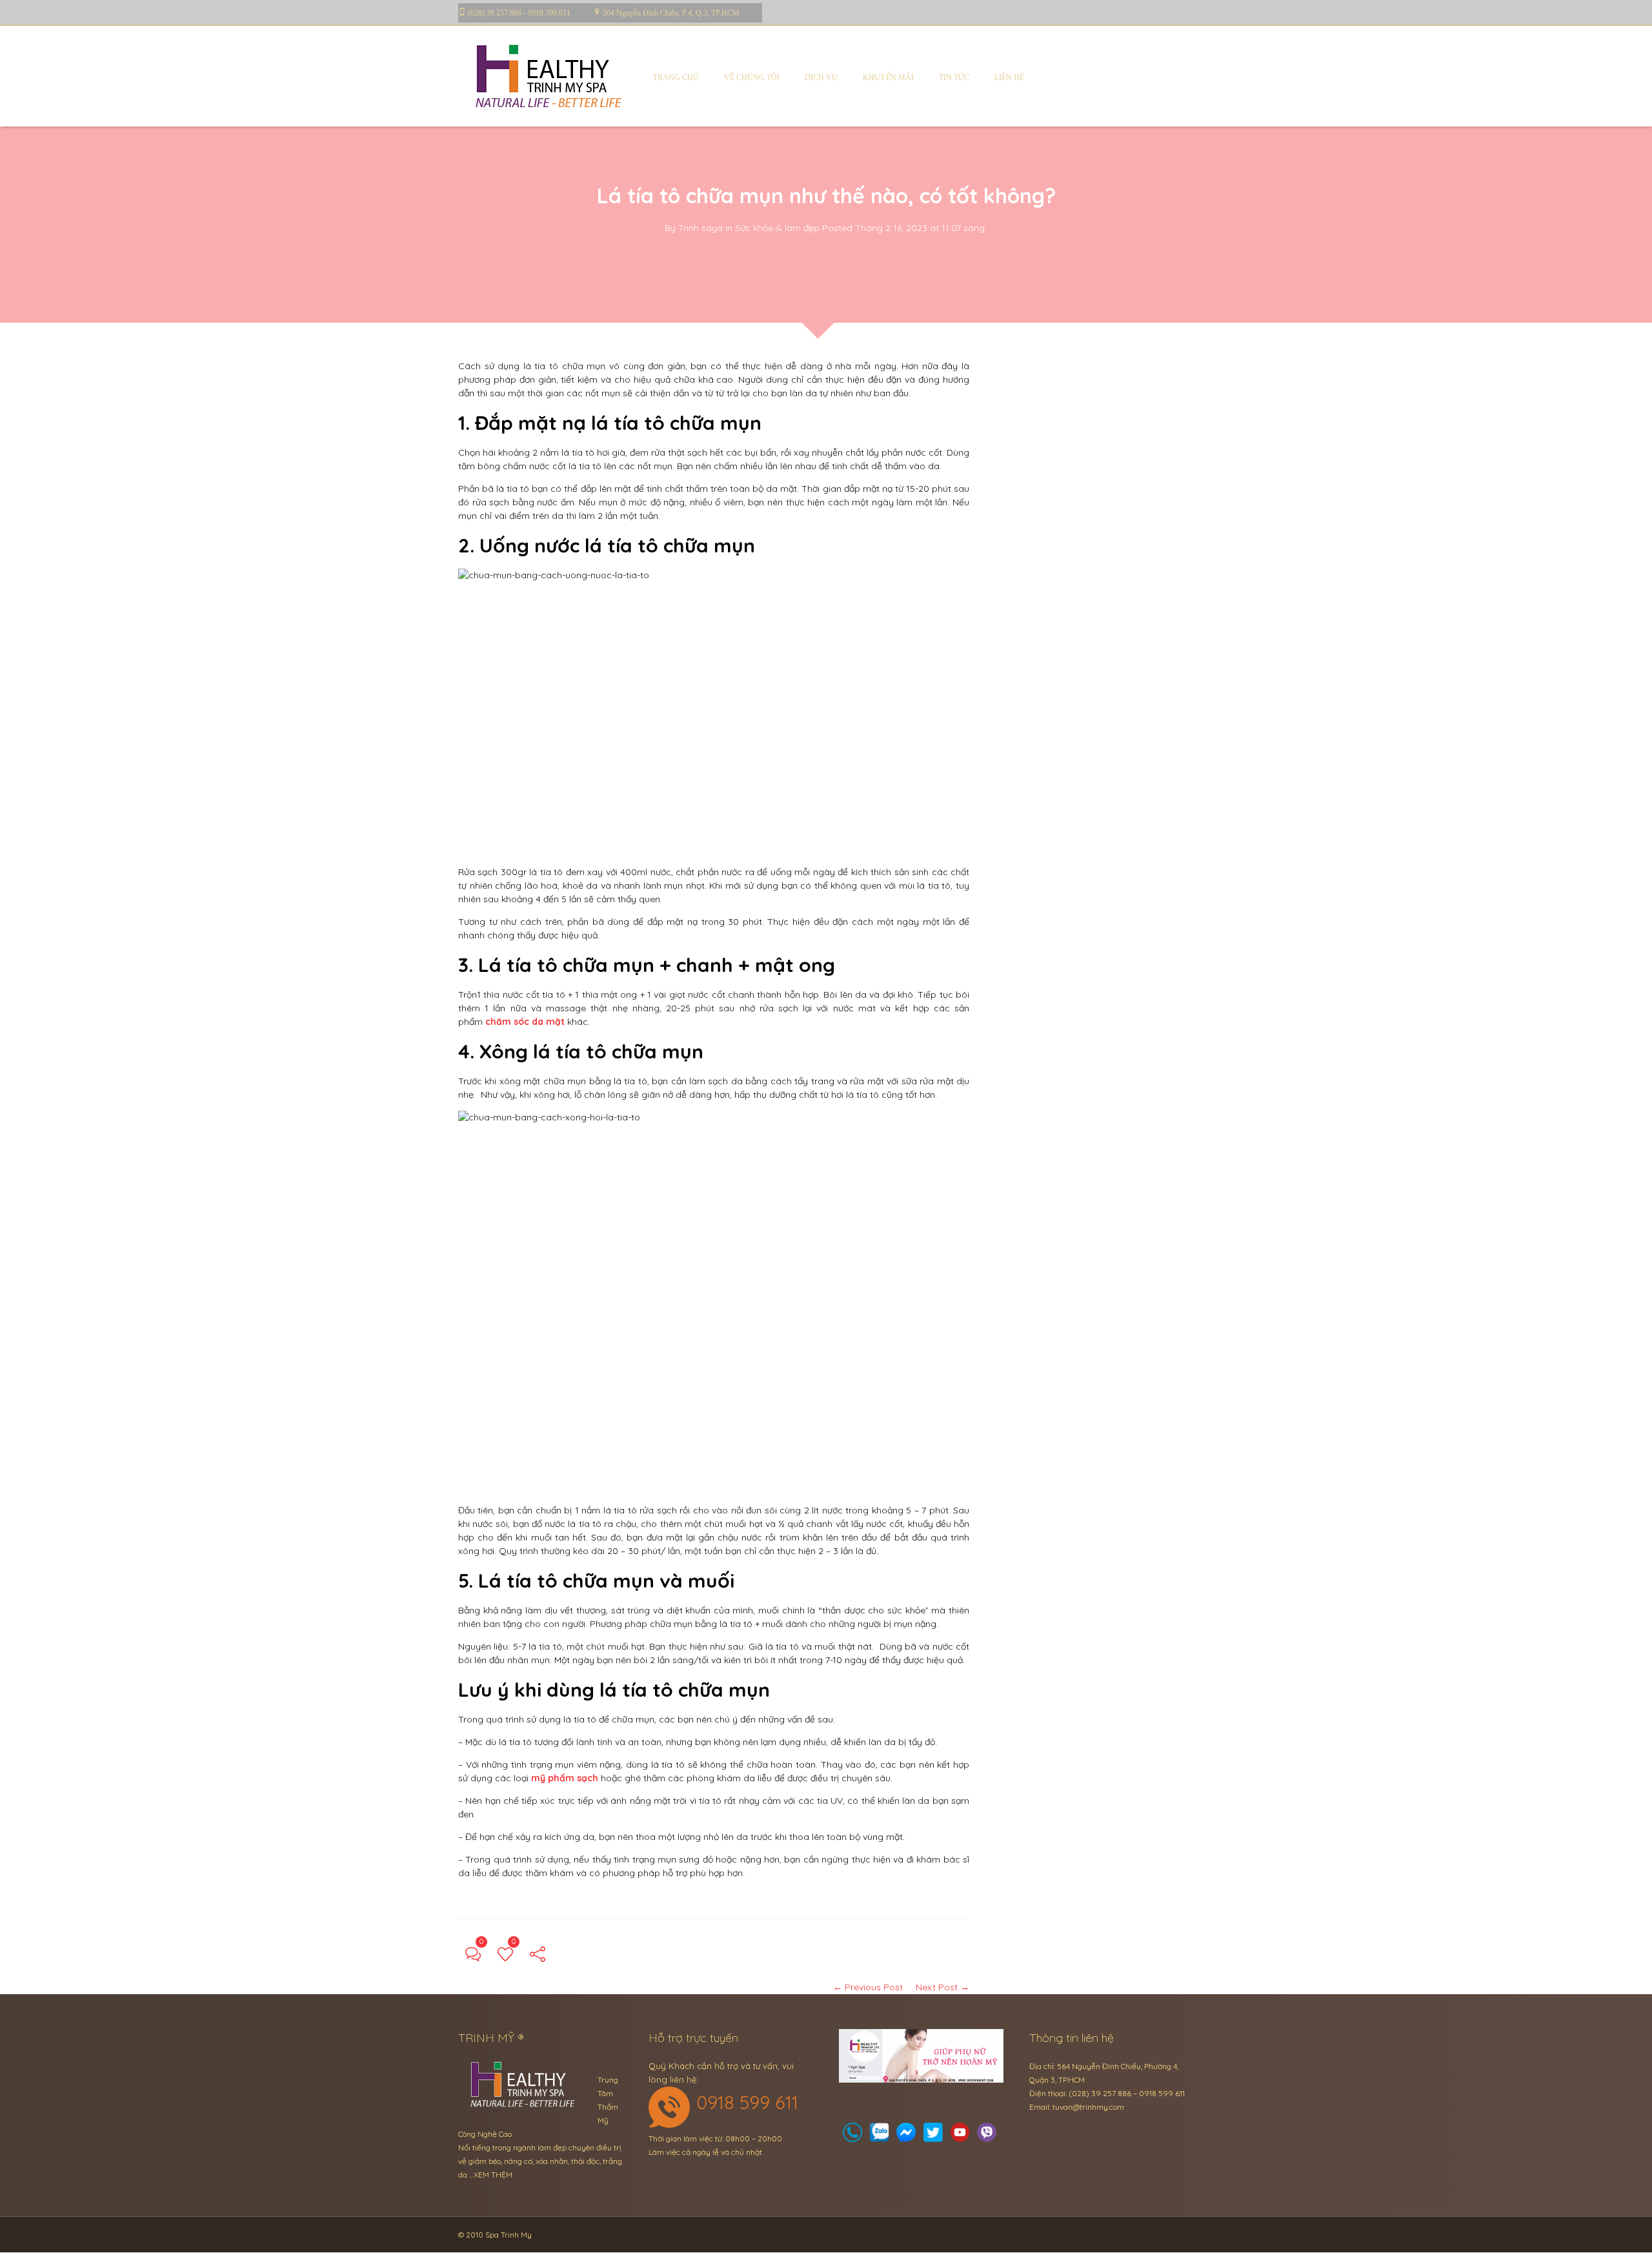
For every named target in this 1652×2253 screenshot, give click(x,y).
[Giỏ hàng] (880, 2136)
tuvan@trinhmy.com (1088, 2107)
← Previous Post (868, 1987)
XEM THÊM (493, 2175)
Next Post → (942, 1987)
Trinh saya (700, 228)
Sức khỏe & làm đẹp (777, 228)
